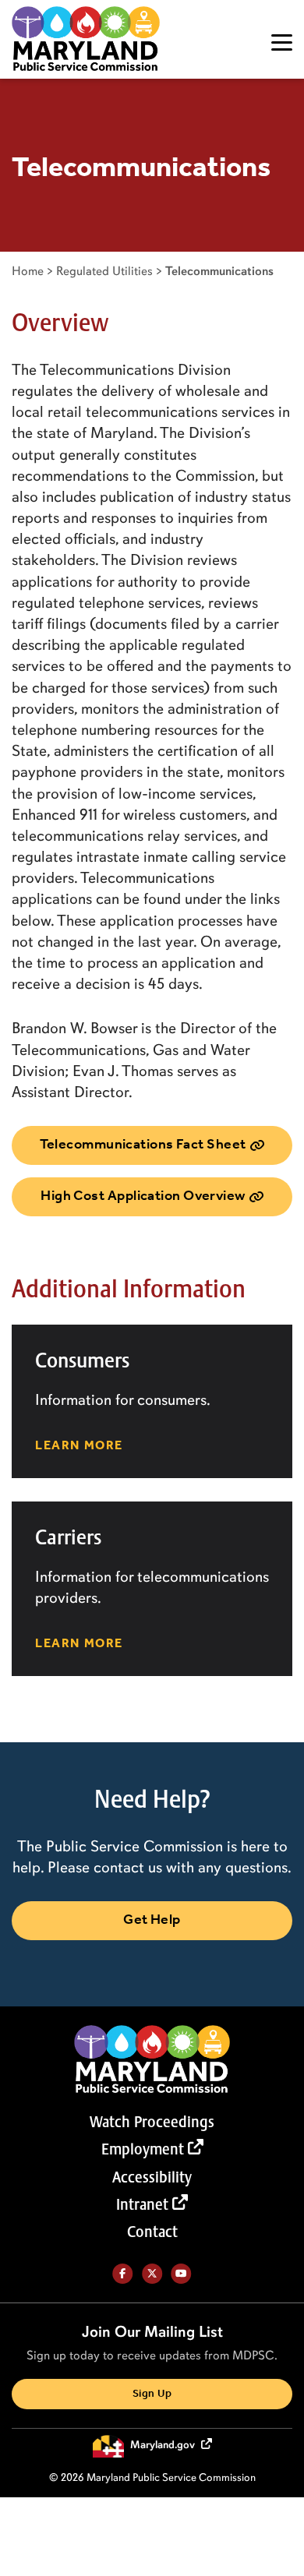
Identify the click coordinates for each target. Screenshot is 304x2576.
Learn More (79, 1446)
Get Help (152, 1920)
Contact (152, 2232)
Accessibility (152, 2177)
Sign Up (152, 2394)
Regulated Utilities (104, 271)
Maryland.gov (164, 2445)
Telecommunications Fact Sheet (143, 1145)
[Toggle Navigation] (282, 42)
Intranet (142, 2204)
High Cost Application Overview (143, 1196)
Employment (143, 2149)
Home (28, 271)
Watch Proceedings (152, 2122)
